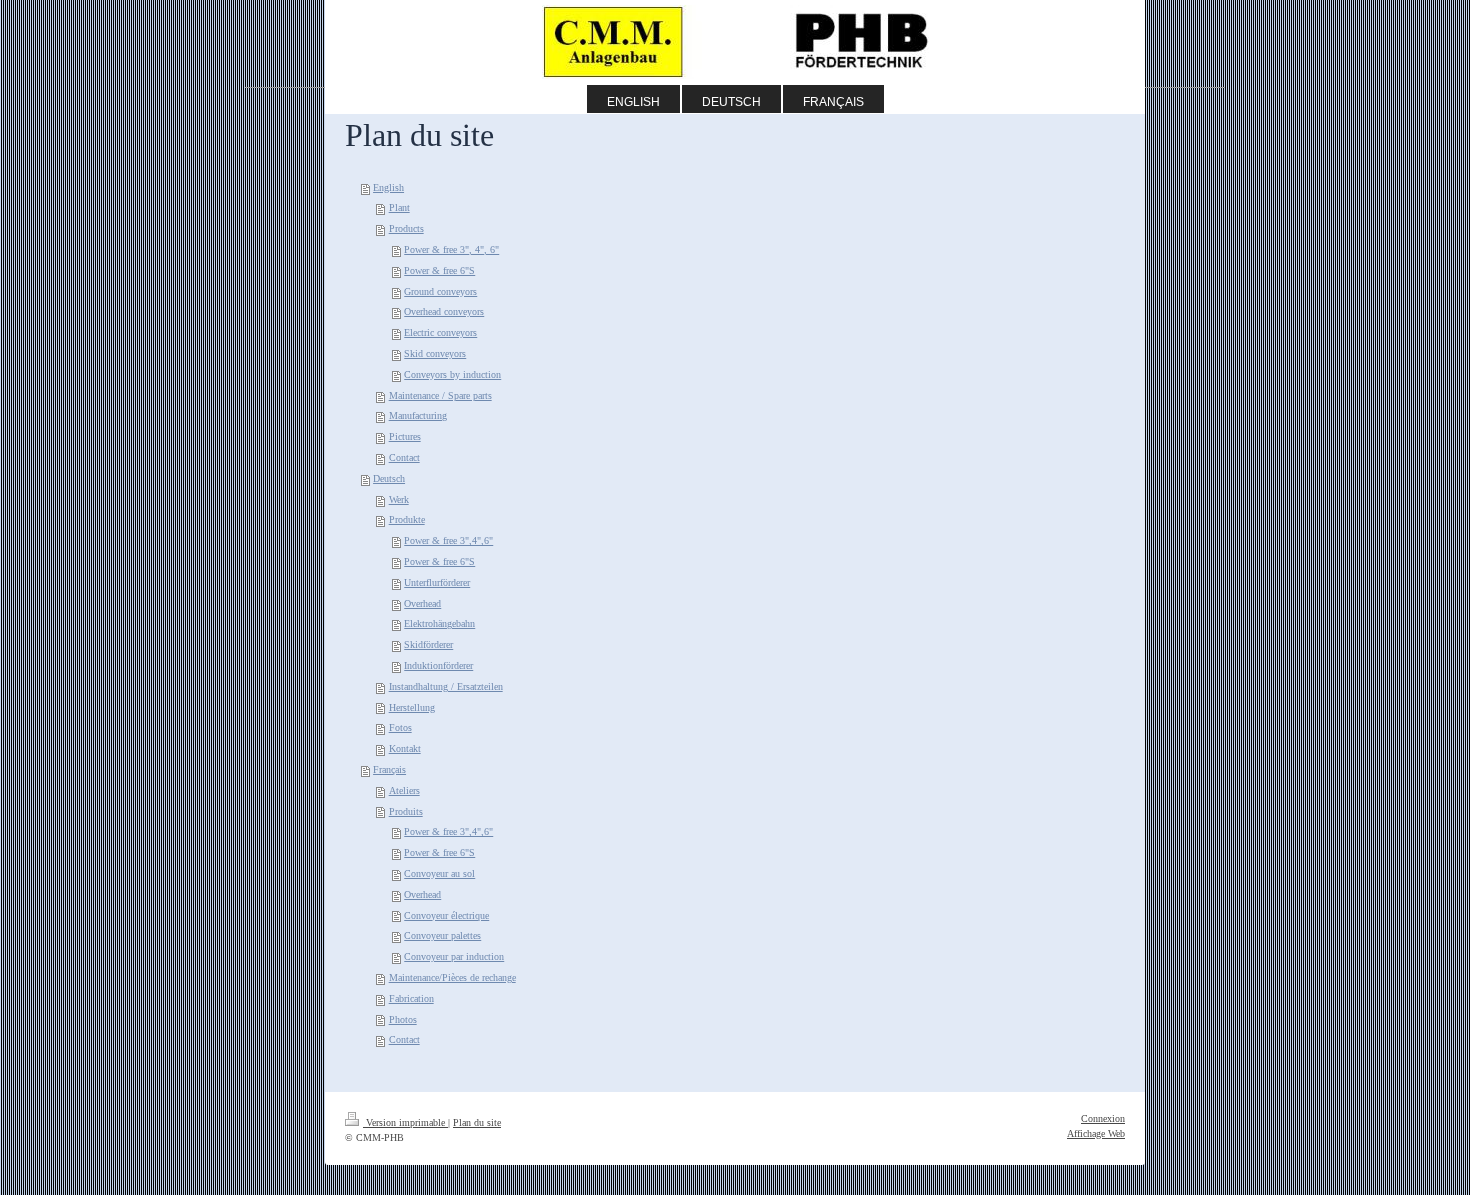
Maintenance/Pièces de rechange (452, 977)
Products (406, 228)
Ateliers (404, 790)
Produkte (407, 519)
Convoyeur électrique (446, 915)
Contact (404, 457)
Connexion (1103, 1118)
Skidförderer (428, 644)
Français (389, 769)
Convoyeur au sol (439, 873)
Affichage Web (1096, 1133)
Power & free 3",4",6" (448, 540)
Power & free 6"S (439, 270)
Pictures (405, 436)
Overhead (422, 603)
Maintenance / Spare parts (440, 395)
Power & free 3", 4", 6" (451, 249)
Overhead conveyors (444, 311)
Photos (403, 1019)
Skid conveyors (435, 353)
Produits (406, 811)
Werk (399, 499)
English (388, 187)
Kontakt (405, 748)
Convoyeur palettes (442, 935)
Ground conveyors (440, 291)
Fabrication (411, 998)
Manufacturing (418, 415)
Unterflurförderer (437, 582)
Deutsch (389, 478)
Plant (399, 207)
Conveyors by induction (452, 374)
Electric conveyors (440, 332)
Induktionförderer (438, 665)
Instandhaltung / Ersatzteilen (446, 686)
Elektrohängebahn (439, 623)
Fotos (400, 727)
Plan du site (477, 1122)
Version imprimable (405, 1122)
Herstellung (412, 707)
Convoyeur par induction (454, 956)
